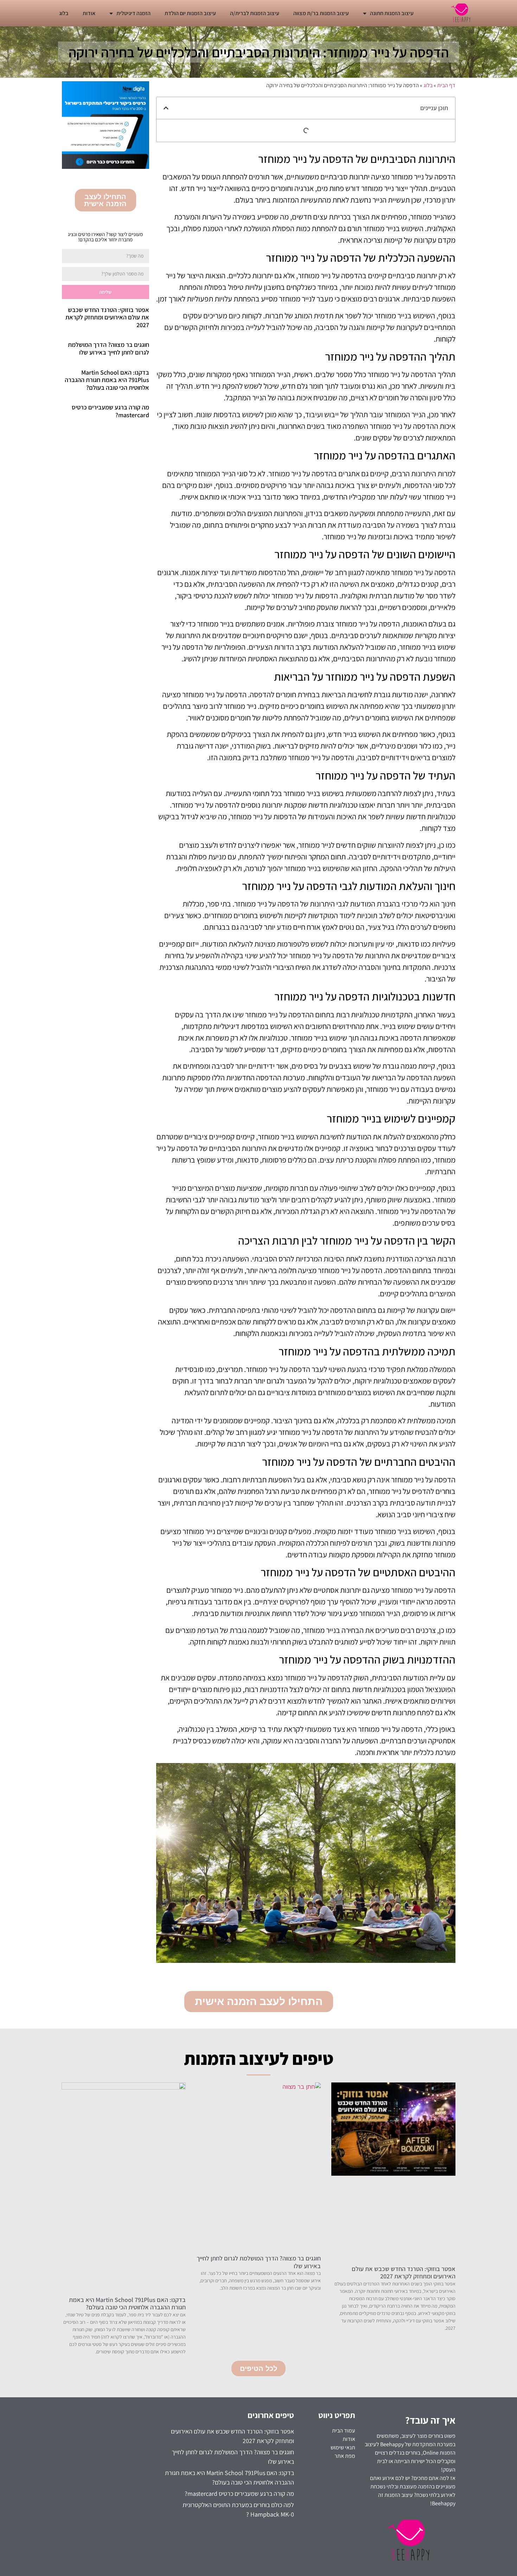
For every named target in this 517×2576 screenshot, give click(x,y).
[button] (166, 108)
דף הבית (446, 85)
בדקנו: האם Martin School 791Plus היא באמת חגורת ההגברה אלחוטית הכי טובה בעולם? (107, 380)
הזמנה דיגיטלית (133, 13)
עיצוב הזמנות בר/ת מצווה (321, 13)
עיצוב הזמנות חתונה (392, 13)
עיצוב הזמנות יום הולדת (190, 13)
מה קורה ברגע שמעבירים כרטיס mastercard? (110, 411)
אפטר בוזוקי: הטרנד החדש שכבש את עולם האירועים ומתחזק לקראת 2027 (107, 317)
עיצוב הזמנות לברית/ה (255, 13)
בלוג (64, 13)
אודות (89, 13)
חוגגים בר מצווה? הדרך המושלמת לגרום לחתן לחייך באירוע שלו (108, 348)
